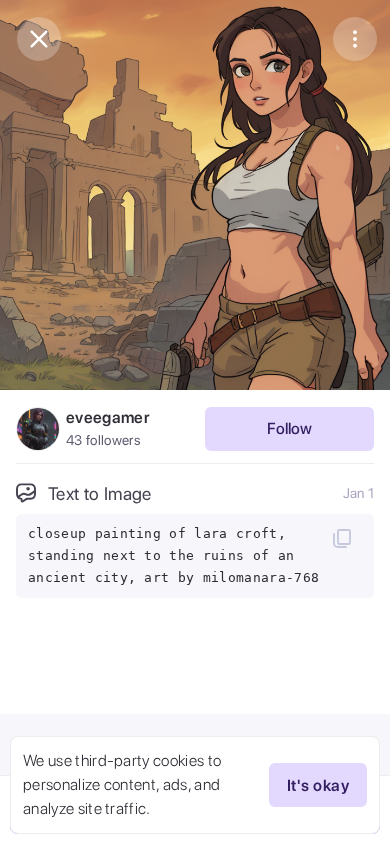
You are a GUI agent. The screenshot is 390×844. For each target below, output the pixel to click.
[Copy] (342, 538)
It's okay (318, 785)
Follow (289, 428)
